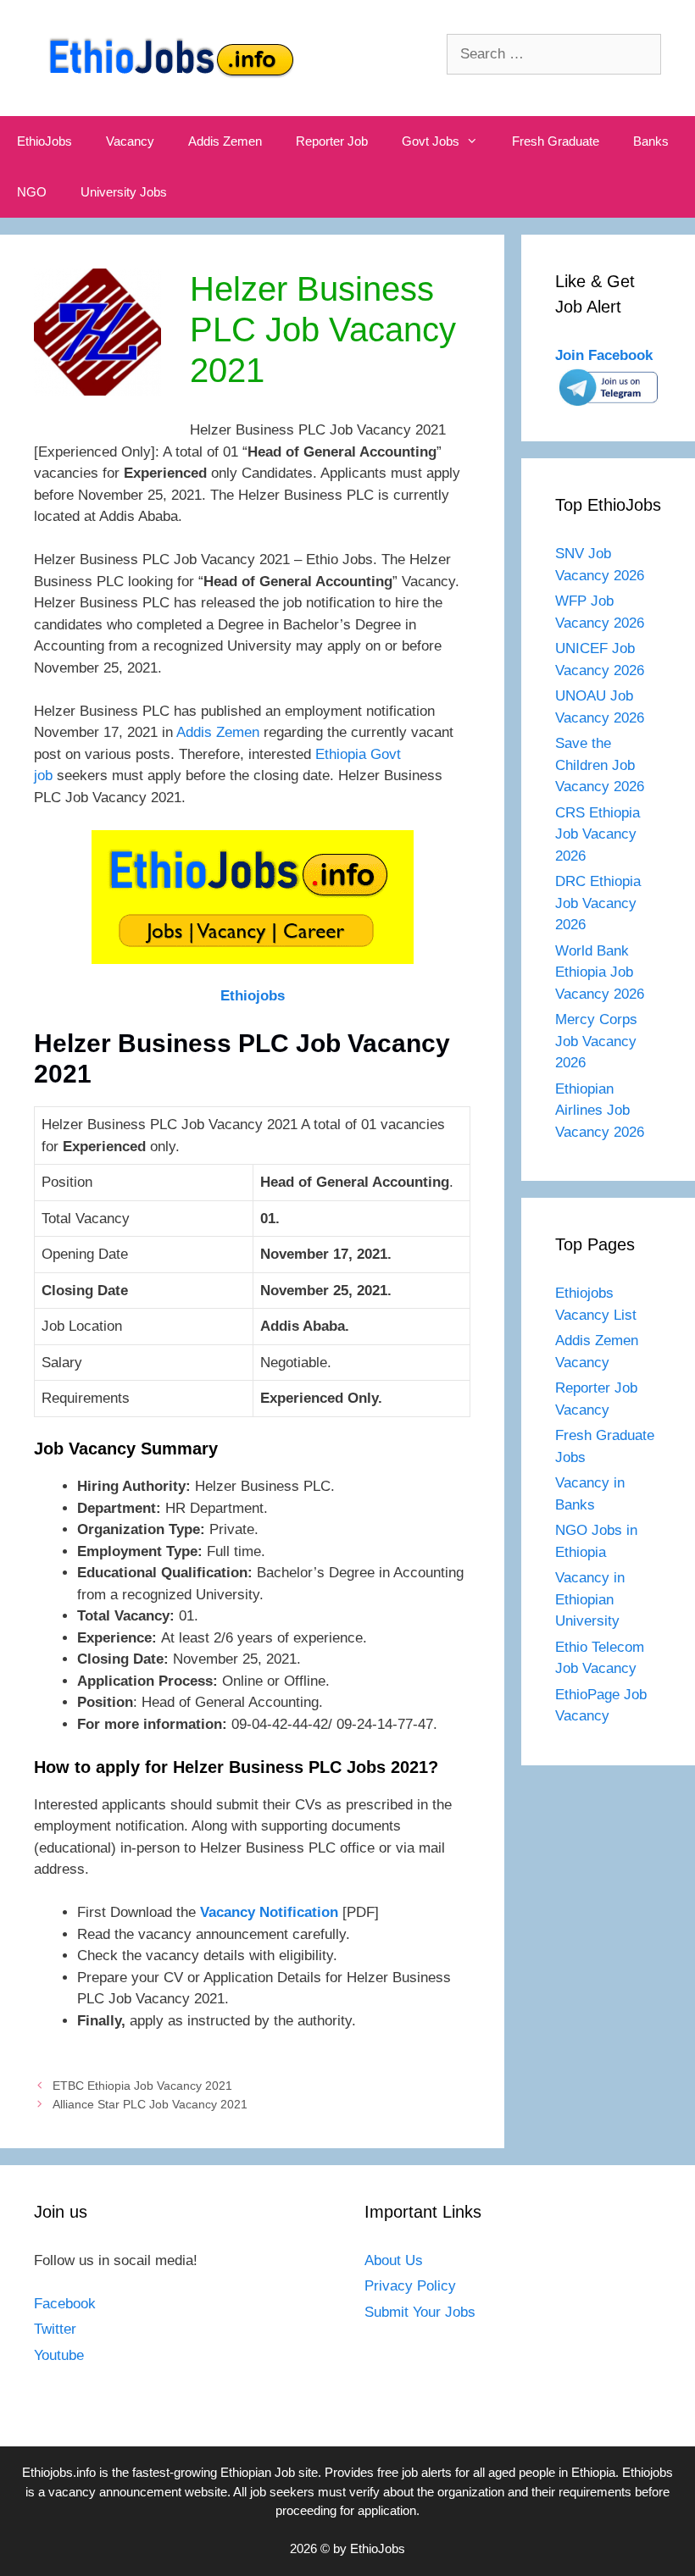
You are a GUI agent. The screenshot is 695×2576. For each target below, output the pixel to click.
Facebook (65, 2304)
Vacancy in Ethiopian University (590, 1599)
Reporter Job (332, 141)
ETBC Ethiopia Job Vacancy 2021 (142, 2086)
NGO (32, 192)
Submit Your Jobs (420, 2312)
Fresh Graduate (556, 141)
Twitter (55, 2329)
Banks (651, 141)
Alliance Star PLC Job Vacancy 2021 (150, 2104)
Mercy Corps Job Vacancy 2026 (596, 1041)
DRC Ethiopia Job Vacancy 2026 (598, 903)
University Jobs (124, 192)
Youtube (59, 2355)
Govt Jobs (431, 141)
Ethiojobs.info (59, 2472)
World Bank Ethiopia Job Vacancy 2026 (600, 972)
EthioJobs (44, 141)
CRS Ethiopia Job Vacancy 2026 (598, 834)
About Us (394, 2260)
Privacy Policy (410, 2286)
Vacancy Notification (269, 1912)
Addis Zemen (225, 141)
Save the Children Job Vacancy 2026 (600, 765)
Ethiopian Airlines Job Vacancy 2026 (600, 1111)
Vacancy (130, 141)
